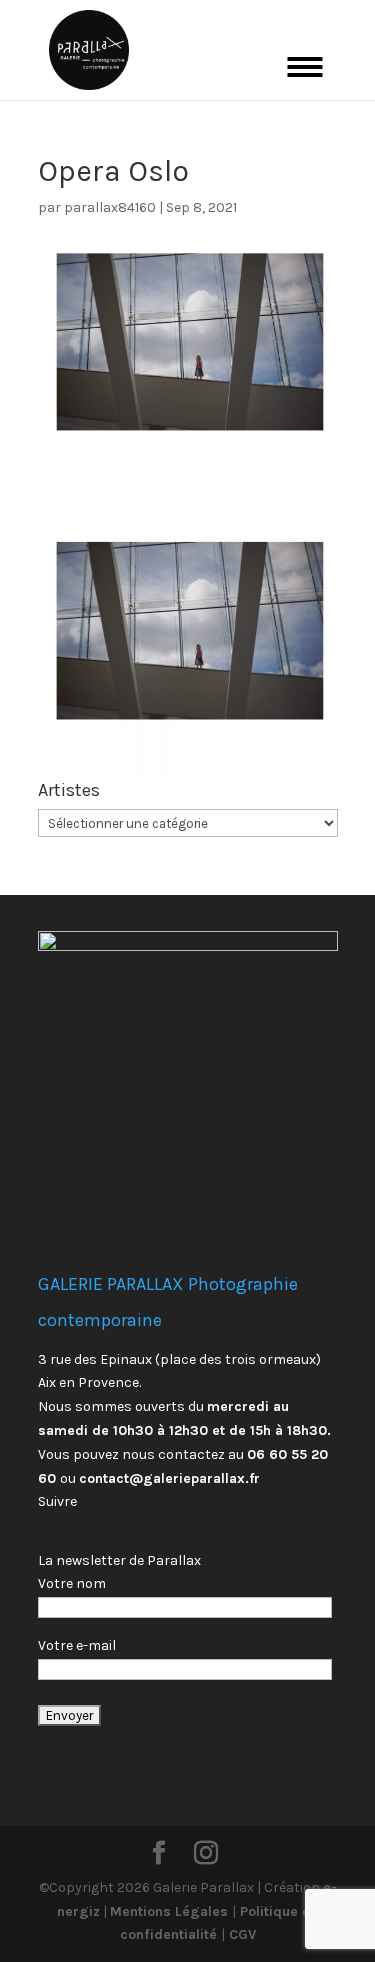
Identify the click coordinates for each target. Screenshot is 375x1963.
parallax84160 (110, 207)
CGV (240, 1934)
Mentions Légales (171, 1911)
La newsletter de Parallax (119, 1560)
